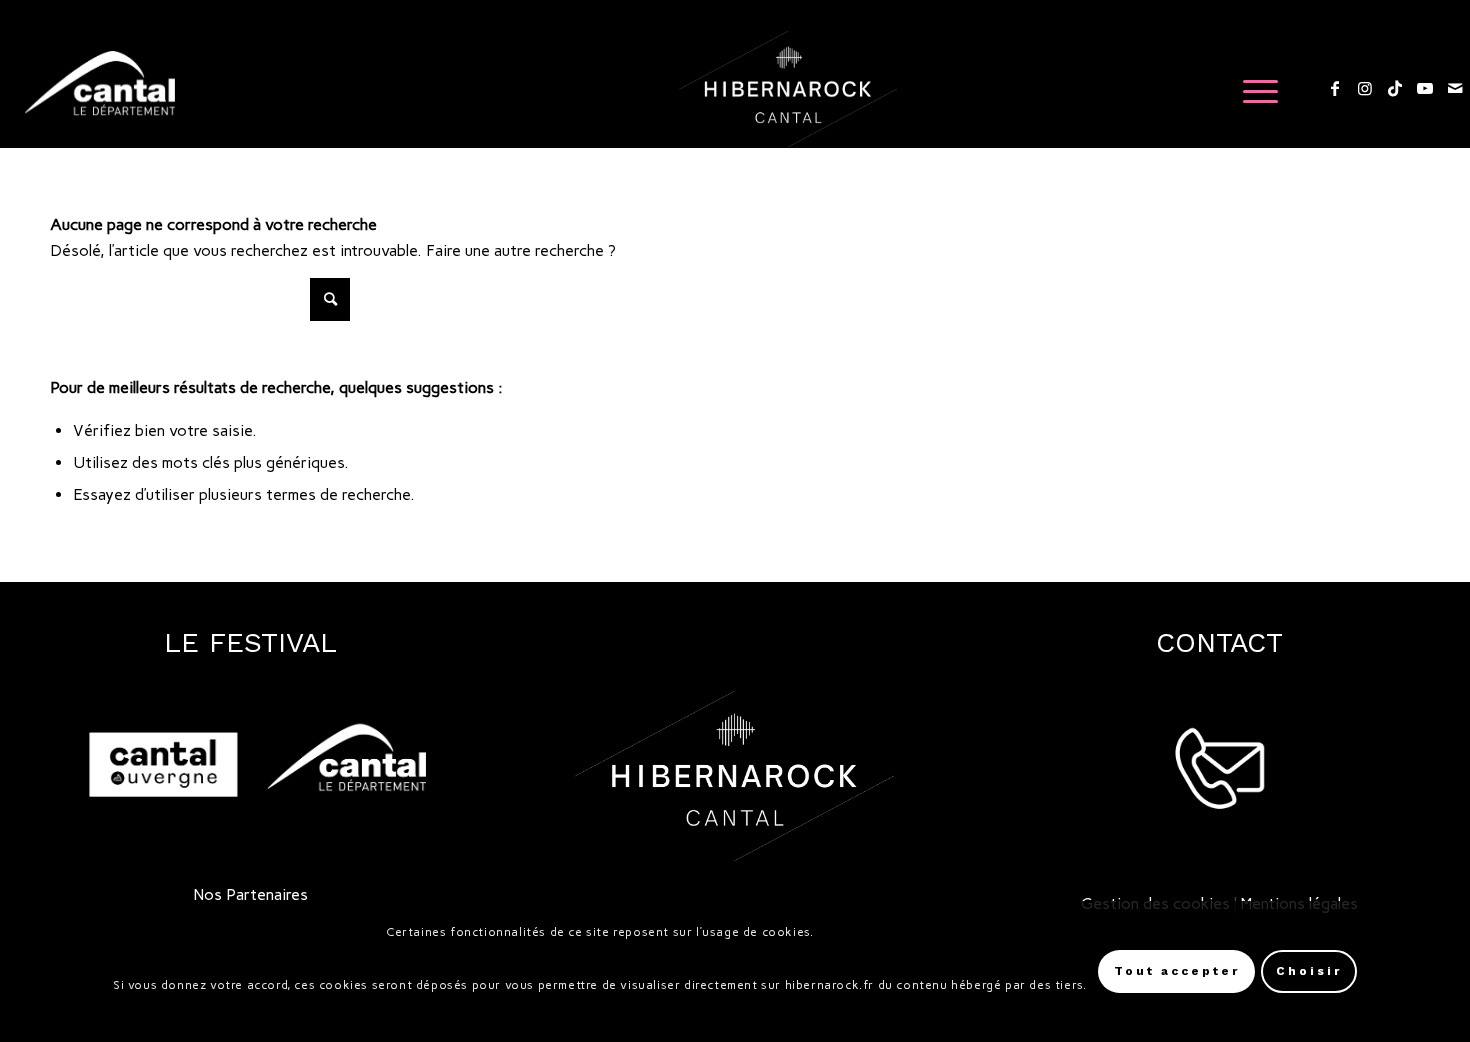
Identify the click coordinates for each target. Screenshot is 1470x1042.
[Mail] (1455, 88)
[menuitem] (1254, 89)
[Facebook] (1335, 88)
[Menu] (1254, 89)
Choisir (1309, 972)
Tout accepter (1177, 972)
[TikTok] (1395, 88)
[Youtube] (1425, 88)
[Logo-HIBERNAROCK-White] (788, 89)
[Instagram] (1365, 88)
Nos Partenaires (251, 894)
